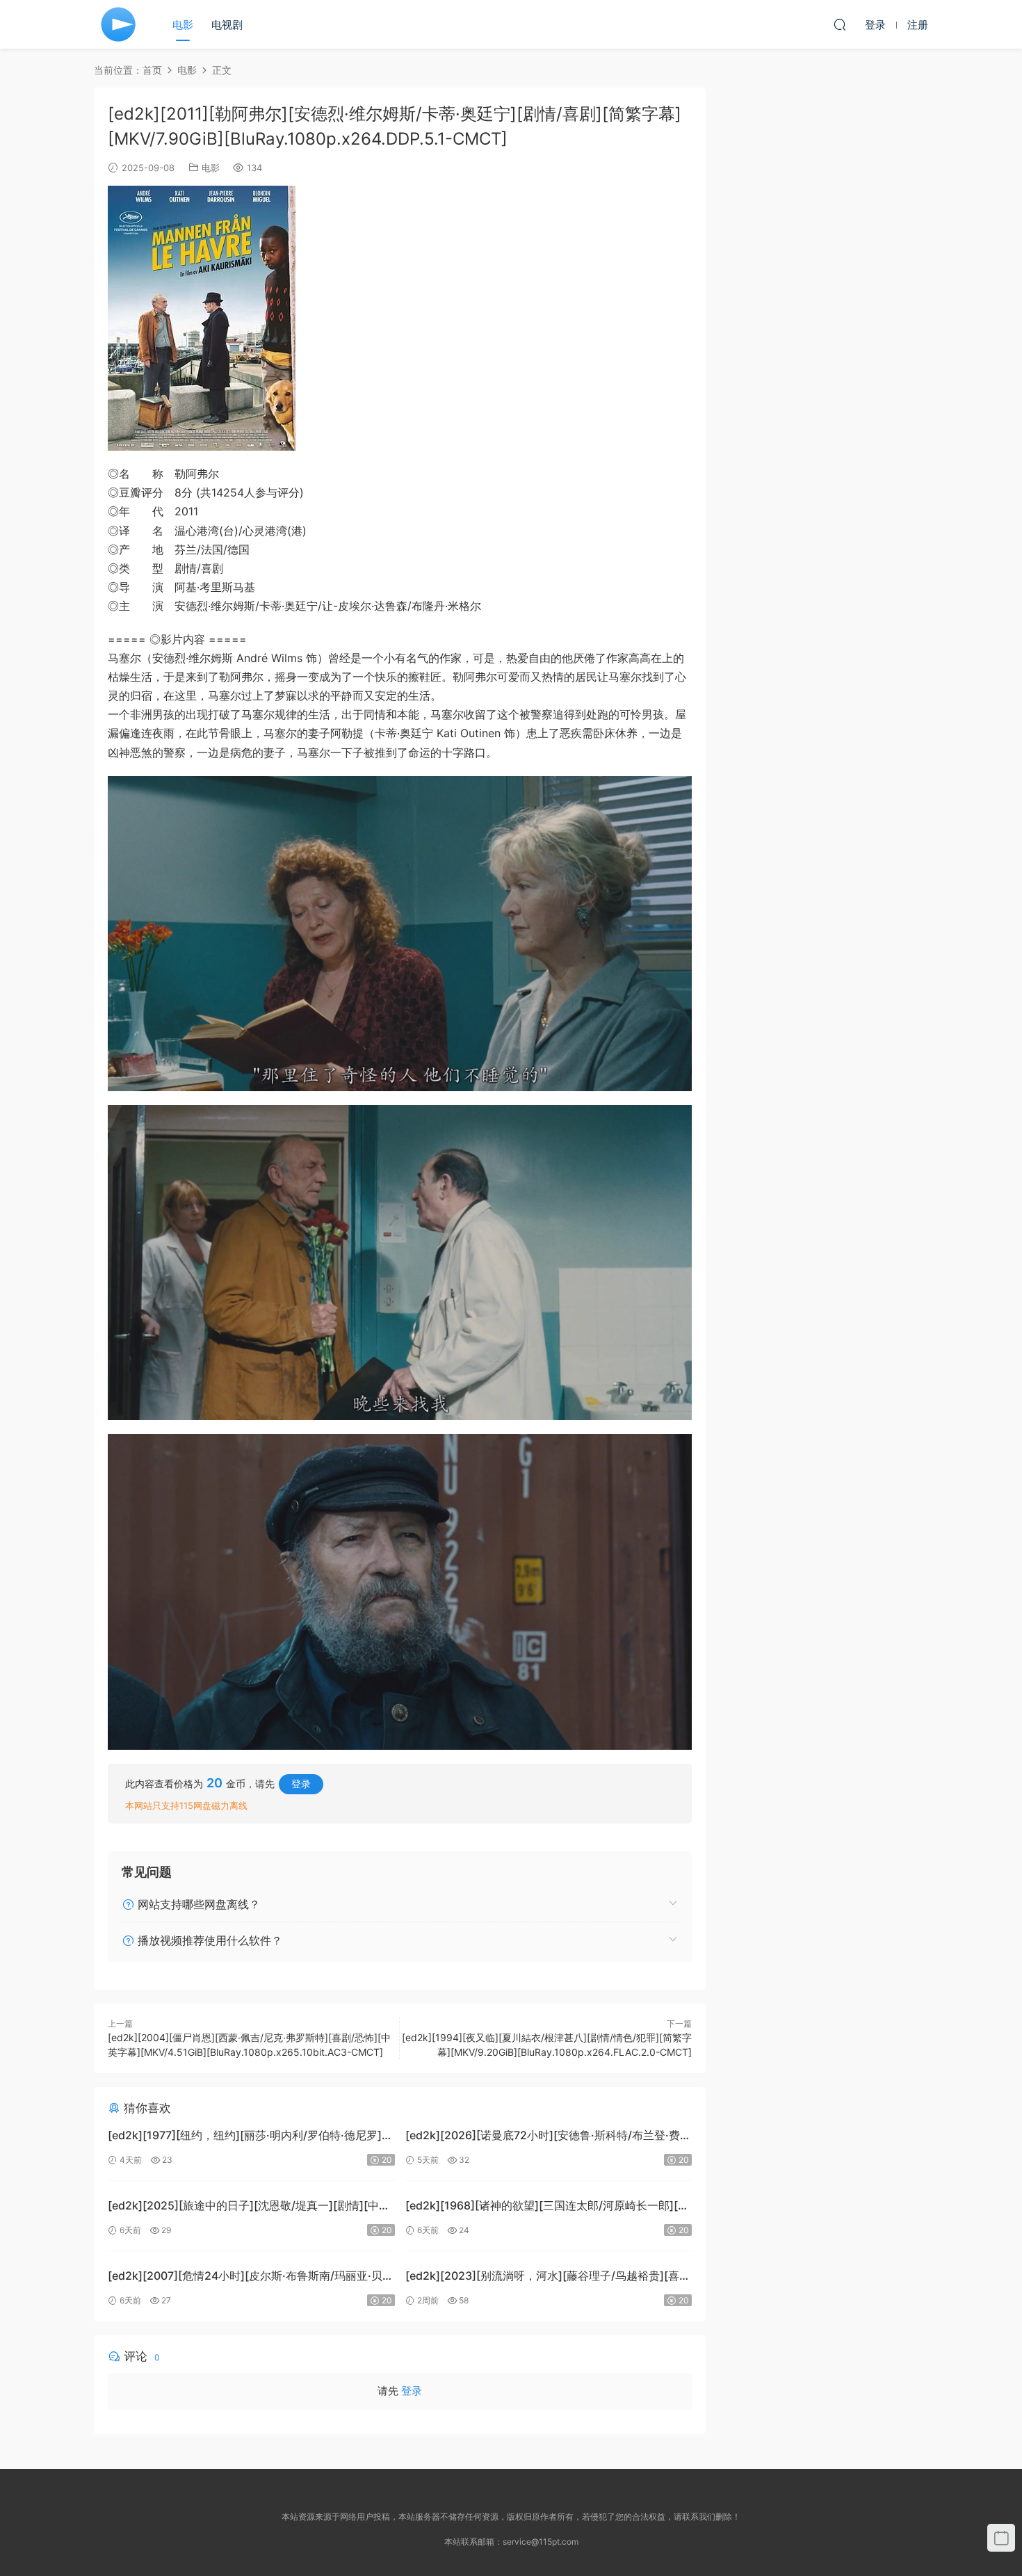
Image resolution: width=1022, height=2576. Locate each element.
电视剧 (227, 25)
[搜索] (840, 24)
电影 (183, 25)
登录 (301, 1784)
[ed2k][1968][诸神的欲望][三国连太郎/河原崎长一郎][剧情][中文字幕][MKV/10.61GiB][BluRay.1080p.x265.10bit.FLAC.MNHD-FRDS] (547, 2207)
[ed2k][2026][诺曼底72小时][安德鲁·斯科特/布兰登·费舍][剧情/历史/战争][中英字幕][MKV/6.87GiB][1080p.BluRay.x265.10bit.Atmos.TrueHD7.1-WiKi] (543, 2137)
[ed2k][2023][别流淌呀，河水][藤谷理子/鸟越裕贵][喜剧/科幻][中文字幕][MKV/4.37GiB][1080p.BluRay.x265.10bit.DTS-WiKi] (542, 2277)
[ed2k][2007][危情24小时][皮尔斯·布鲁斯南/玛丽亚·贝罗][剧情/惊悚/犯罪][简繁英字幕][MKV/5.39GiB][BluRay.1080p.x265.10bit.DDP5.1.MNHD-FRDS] (245, 2277)
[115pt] (118, 24)
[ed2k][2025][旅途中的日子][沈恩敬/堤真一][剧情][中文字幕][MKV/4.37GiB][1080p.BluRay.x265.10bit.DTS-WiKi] (249, 2207)
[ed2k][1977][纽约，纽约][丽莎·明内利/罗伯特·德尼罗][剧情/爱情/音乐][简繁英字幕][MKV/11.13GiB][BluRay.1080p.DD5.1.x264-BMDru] (245, 2137)
